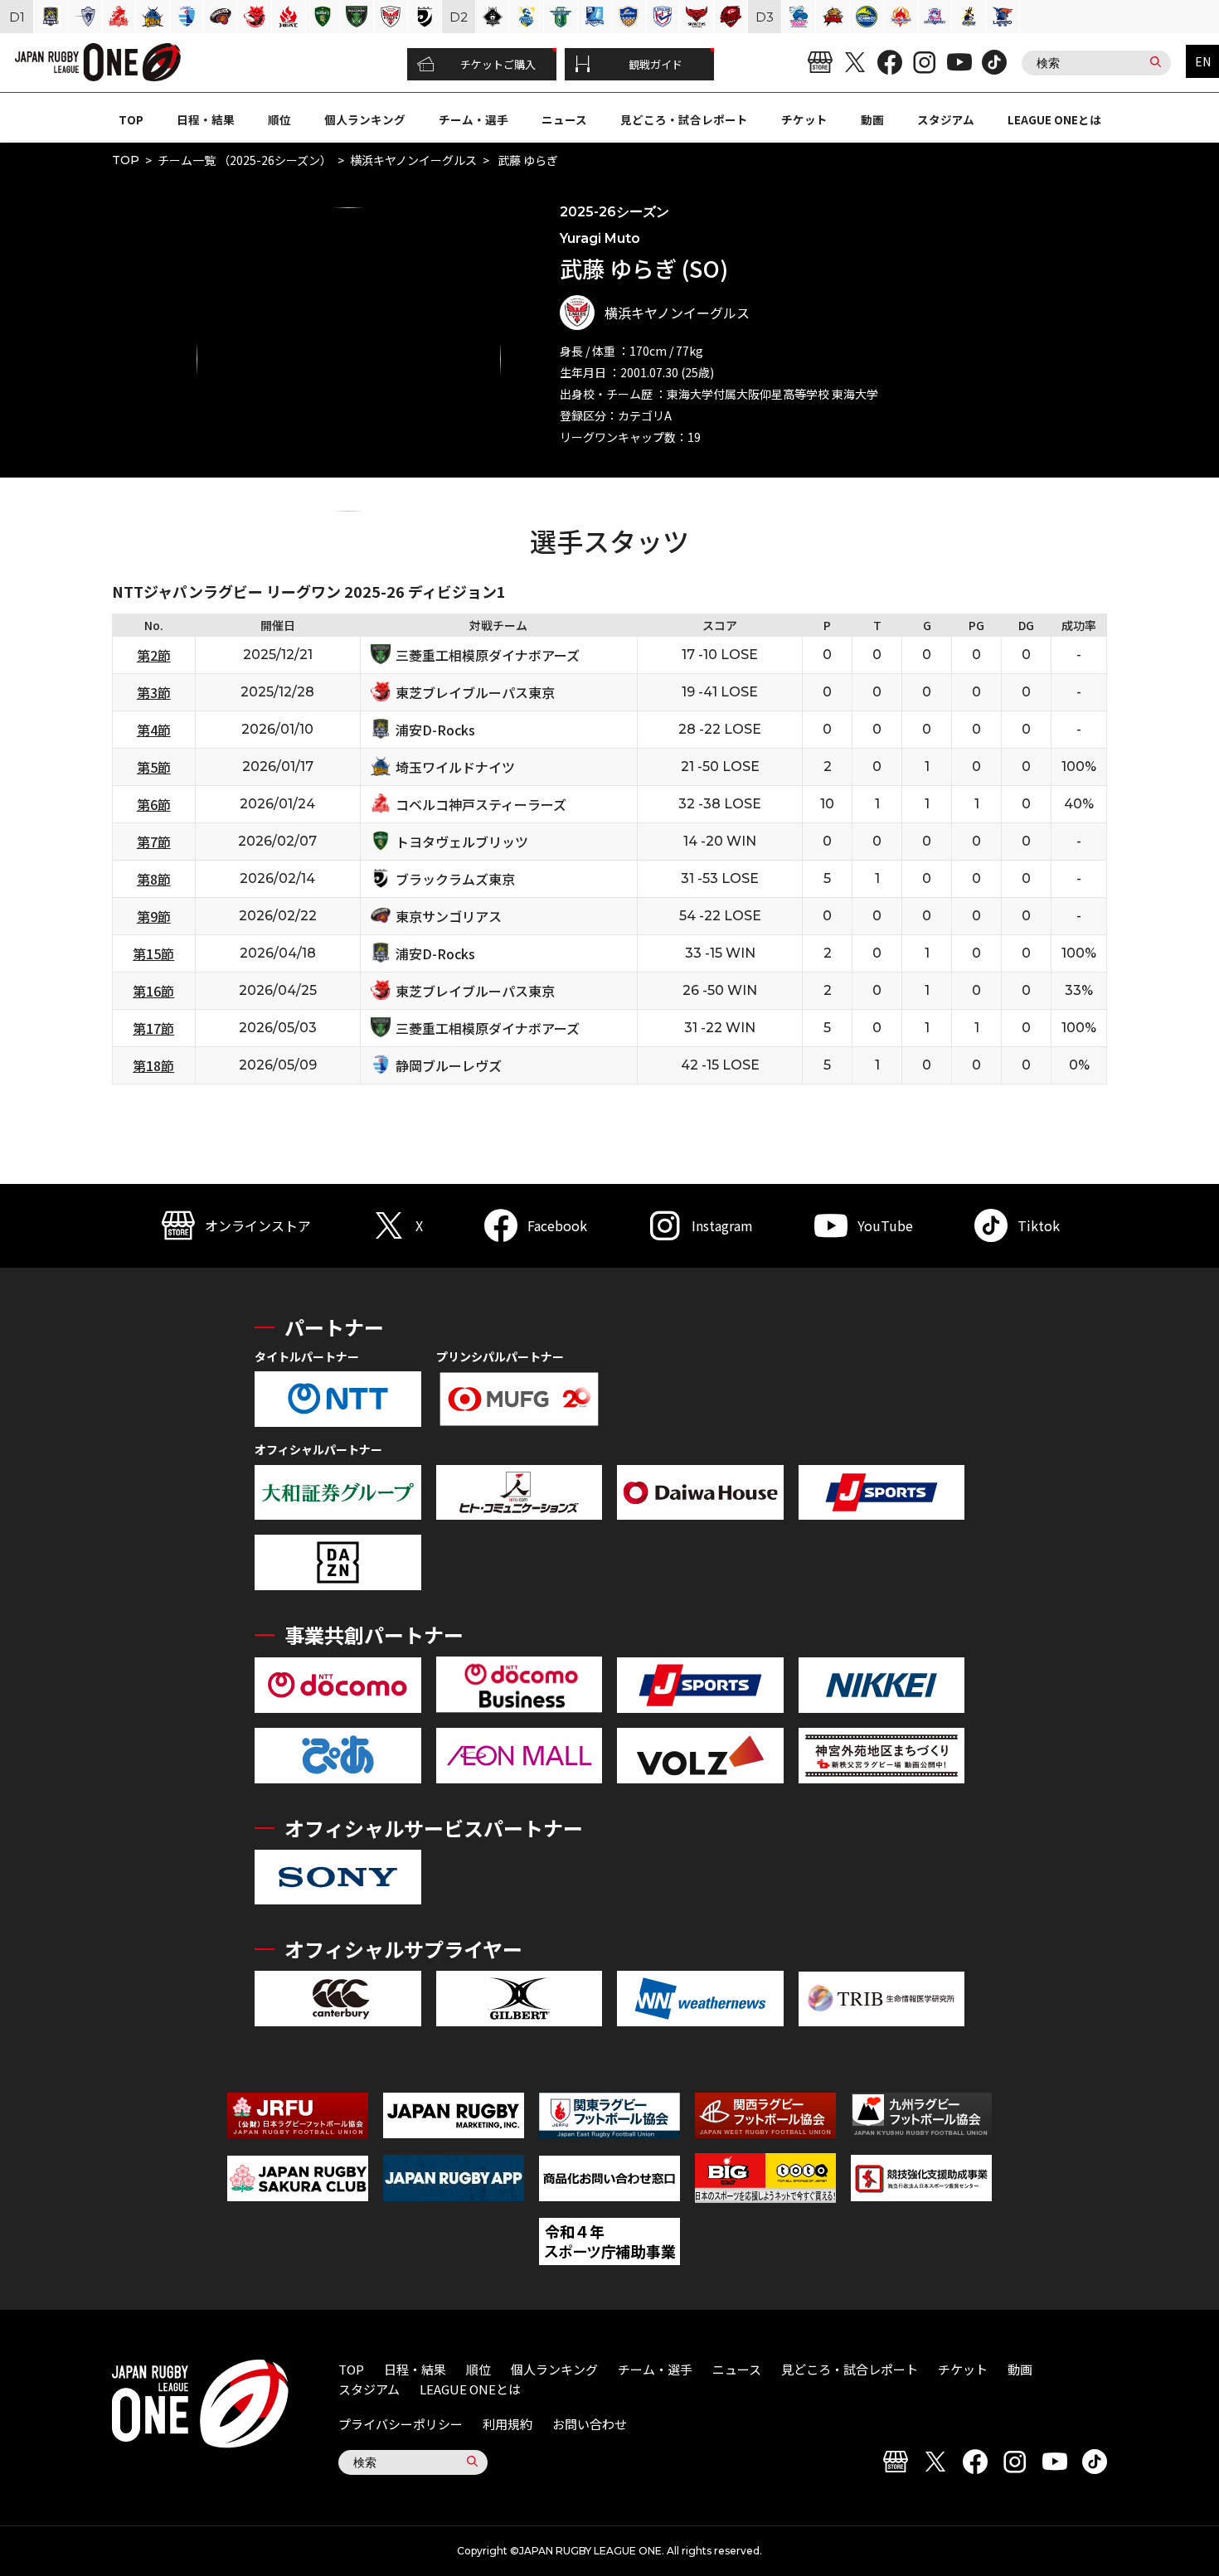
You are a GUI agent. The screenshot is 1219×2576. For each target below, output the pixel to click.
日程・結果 (206, 119)
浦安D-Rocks (435, 730)
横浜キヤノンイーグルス (413, 160)
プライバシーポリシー (401, 2424)
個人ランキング (365, 119)
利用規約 (508, 2424)
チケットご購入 (498, 64)
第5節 (154, 767)
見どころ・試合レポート (684, 119)
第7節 (154, 842)
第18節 (153, 1065)
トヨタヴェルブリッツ (462, 842)
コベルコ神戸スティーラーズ (481, 804)
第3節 (154, 692)
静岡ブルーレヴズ (449, 1065)
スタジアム (946, 119)
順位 (279, 119)
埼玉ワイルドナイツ (455, 767)
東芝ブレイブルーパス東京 (475, 692)
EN (1203, 61)
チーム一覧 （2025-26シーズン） (245, 160)
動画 (872, 119)
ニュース (564, 119)
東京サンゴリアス (449, 916)
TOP (131, 119)
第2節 (154, 655)
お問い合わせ (590, 2424)
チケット (804, 119)
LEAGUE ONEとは (1054, 119)
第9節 (154, 916)
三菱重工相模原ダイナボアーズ (488, 655)
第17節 (153, 1028)
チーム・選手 (474, 119)
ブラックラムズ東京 (455, 879)
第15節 (153, 953)
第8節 (154, 879)
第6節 (154, 804)
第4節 (154, 730)
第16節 (153, 991)
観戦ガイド (656, 64)
